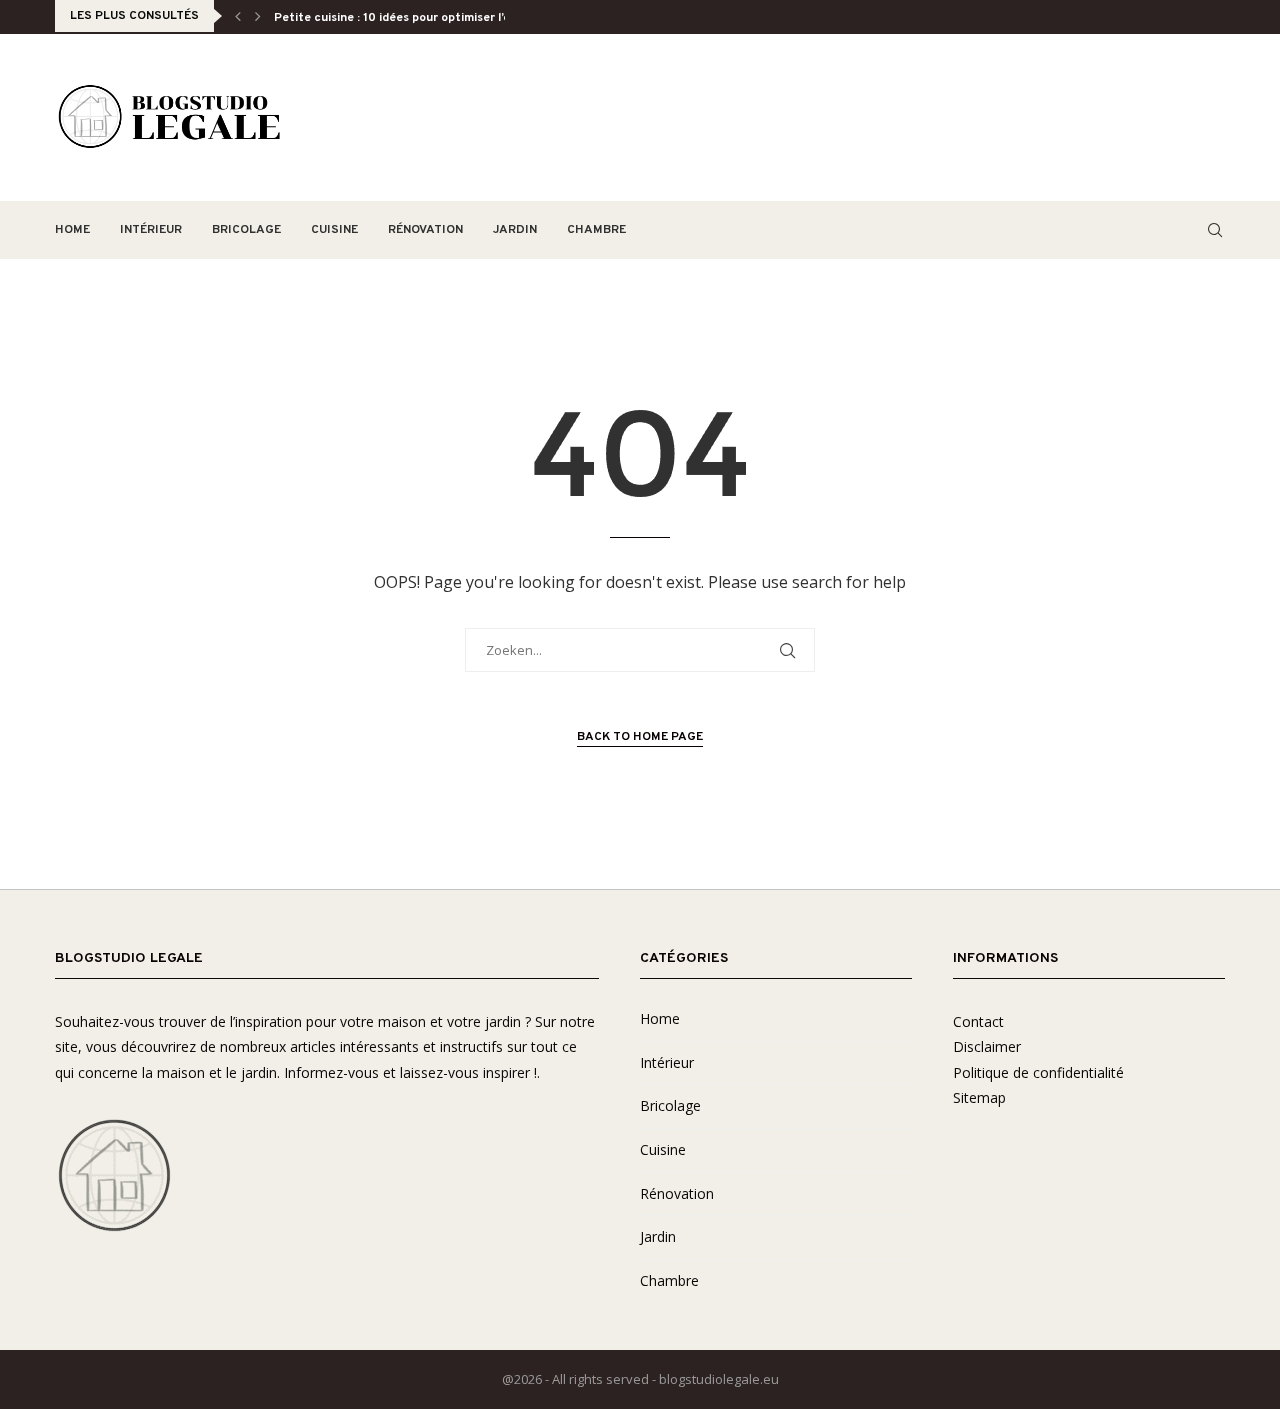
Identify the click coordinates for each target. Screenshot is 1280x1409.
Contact (978, 1021)
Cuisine (334, 230)
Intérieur (151, 230)
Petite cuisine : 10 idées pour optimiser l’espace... (413, 18)
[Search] (1215, 230)
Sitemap (979, 1097)
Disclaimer (987, 1046)
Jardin (515, 230)
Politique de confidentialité (1038, 1072)
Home (72, 230)
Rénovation (425, 230)
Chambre (596, 230)
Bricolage (246, 230)
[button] (238, 16)
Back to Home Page (640, 737)
